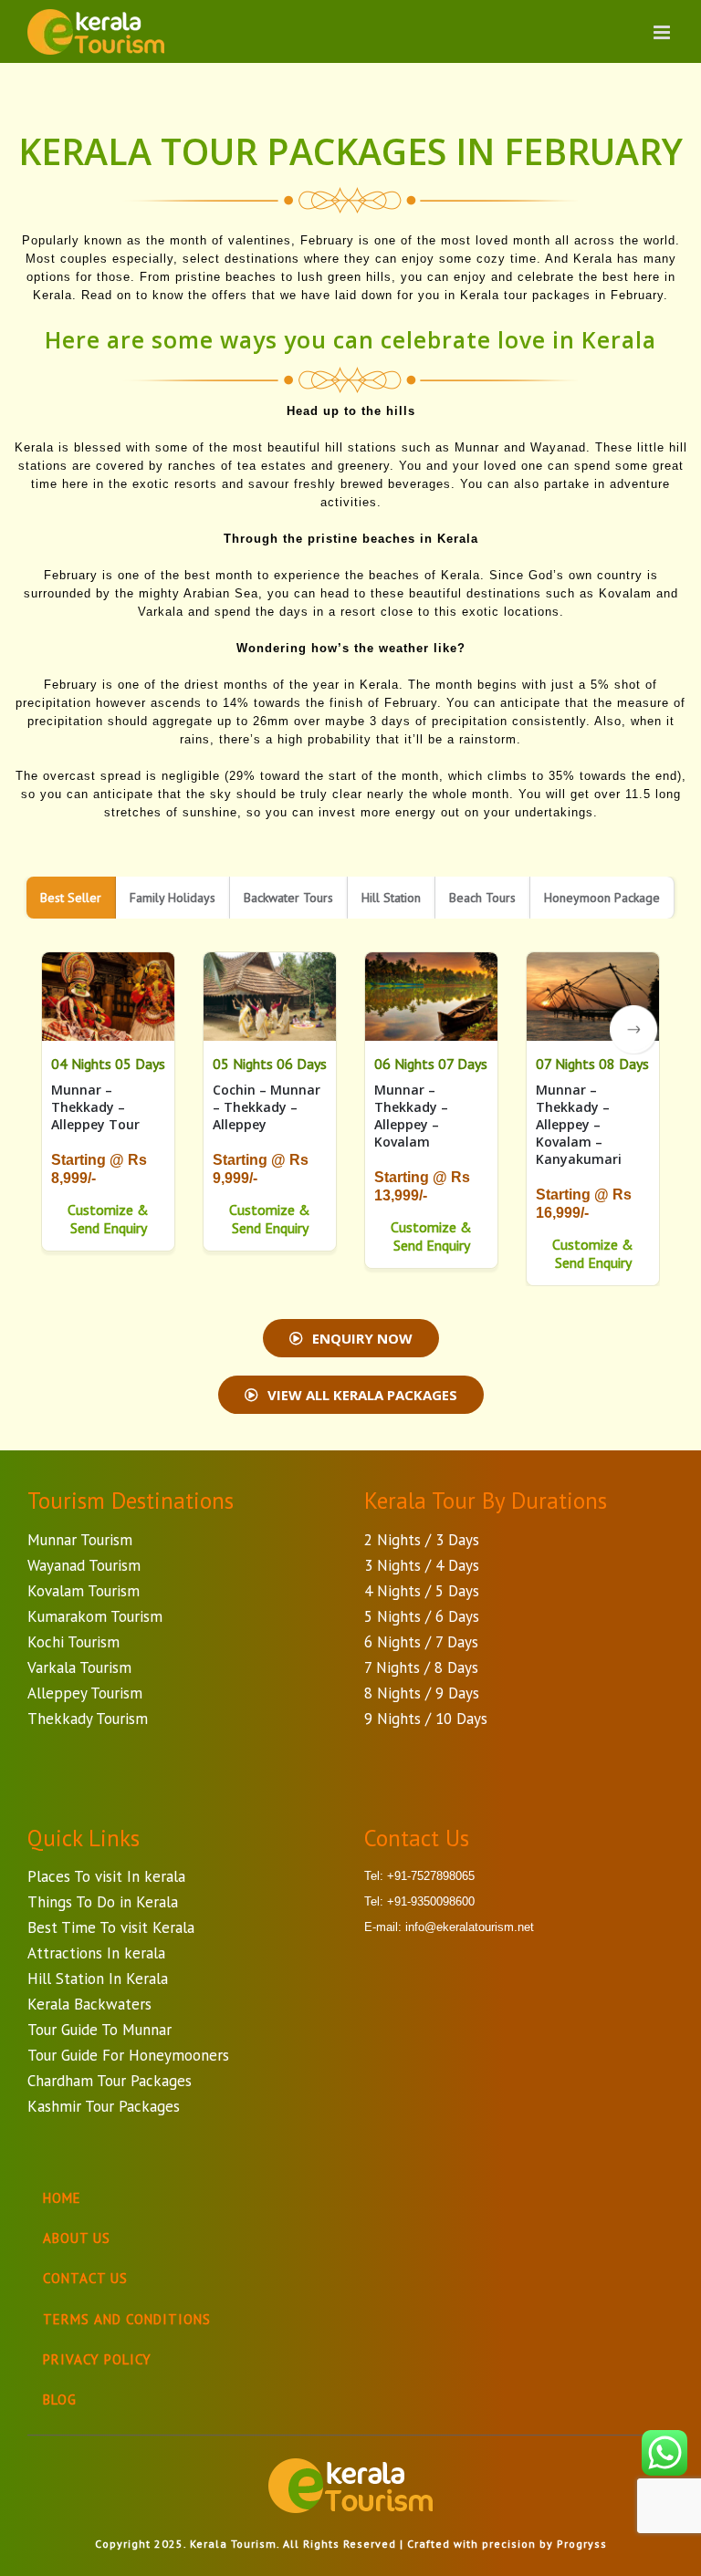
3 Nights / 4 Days (422, 1565)
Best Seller (71, 898)
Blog (60, 2399)
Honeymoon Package (602, 898)
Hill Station (391, 898)
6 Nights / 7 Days (421, 1642)
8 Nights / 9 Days (422, 1693)
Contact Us (85, 2278)
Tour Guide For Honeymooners (128, 2055)
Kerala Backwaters (89, 2004)
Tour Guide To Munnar (99, 2030)
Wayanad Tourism (84, 1565)
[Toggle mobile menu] (664, 32)
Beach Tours (482, 898)
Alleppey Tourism (85, 1693)
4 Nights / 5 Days (422, 1591)
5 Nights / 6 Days (422, 1616)
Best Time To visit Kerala (111, 1927)
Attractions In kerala (96, 1953)
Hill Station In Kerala (98, 1979)
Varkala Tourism (79, 1667)
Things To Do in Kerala (103, 1902)
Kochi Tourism (73, 1642)
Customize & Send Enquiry (108, 1219)
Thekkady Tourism (88, 1719)
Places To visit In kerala (106, 1876)
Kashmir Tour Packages (104, 2106)
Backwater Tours (288, 898)
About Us (77, 2238)
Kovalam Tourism (84, 1591)
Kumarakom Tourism (95, 1616)
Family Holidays (173, 898)
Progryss (582, 2544)
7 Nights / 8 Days (421, 1667)
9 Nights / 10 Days (426, 1719)
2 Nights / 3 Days (422, 1540)
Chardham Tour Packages (110, 2081)
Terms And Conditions (127, 2319)
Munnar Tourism (80, 1540)
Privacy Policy (97, 2359)
